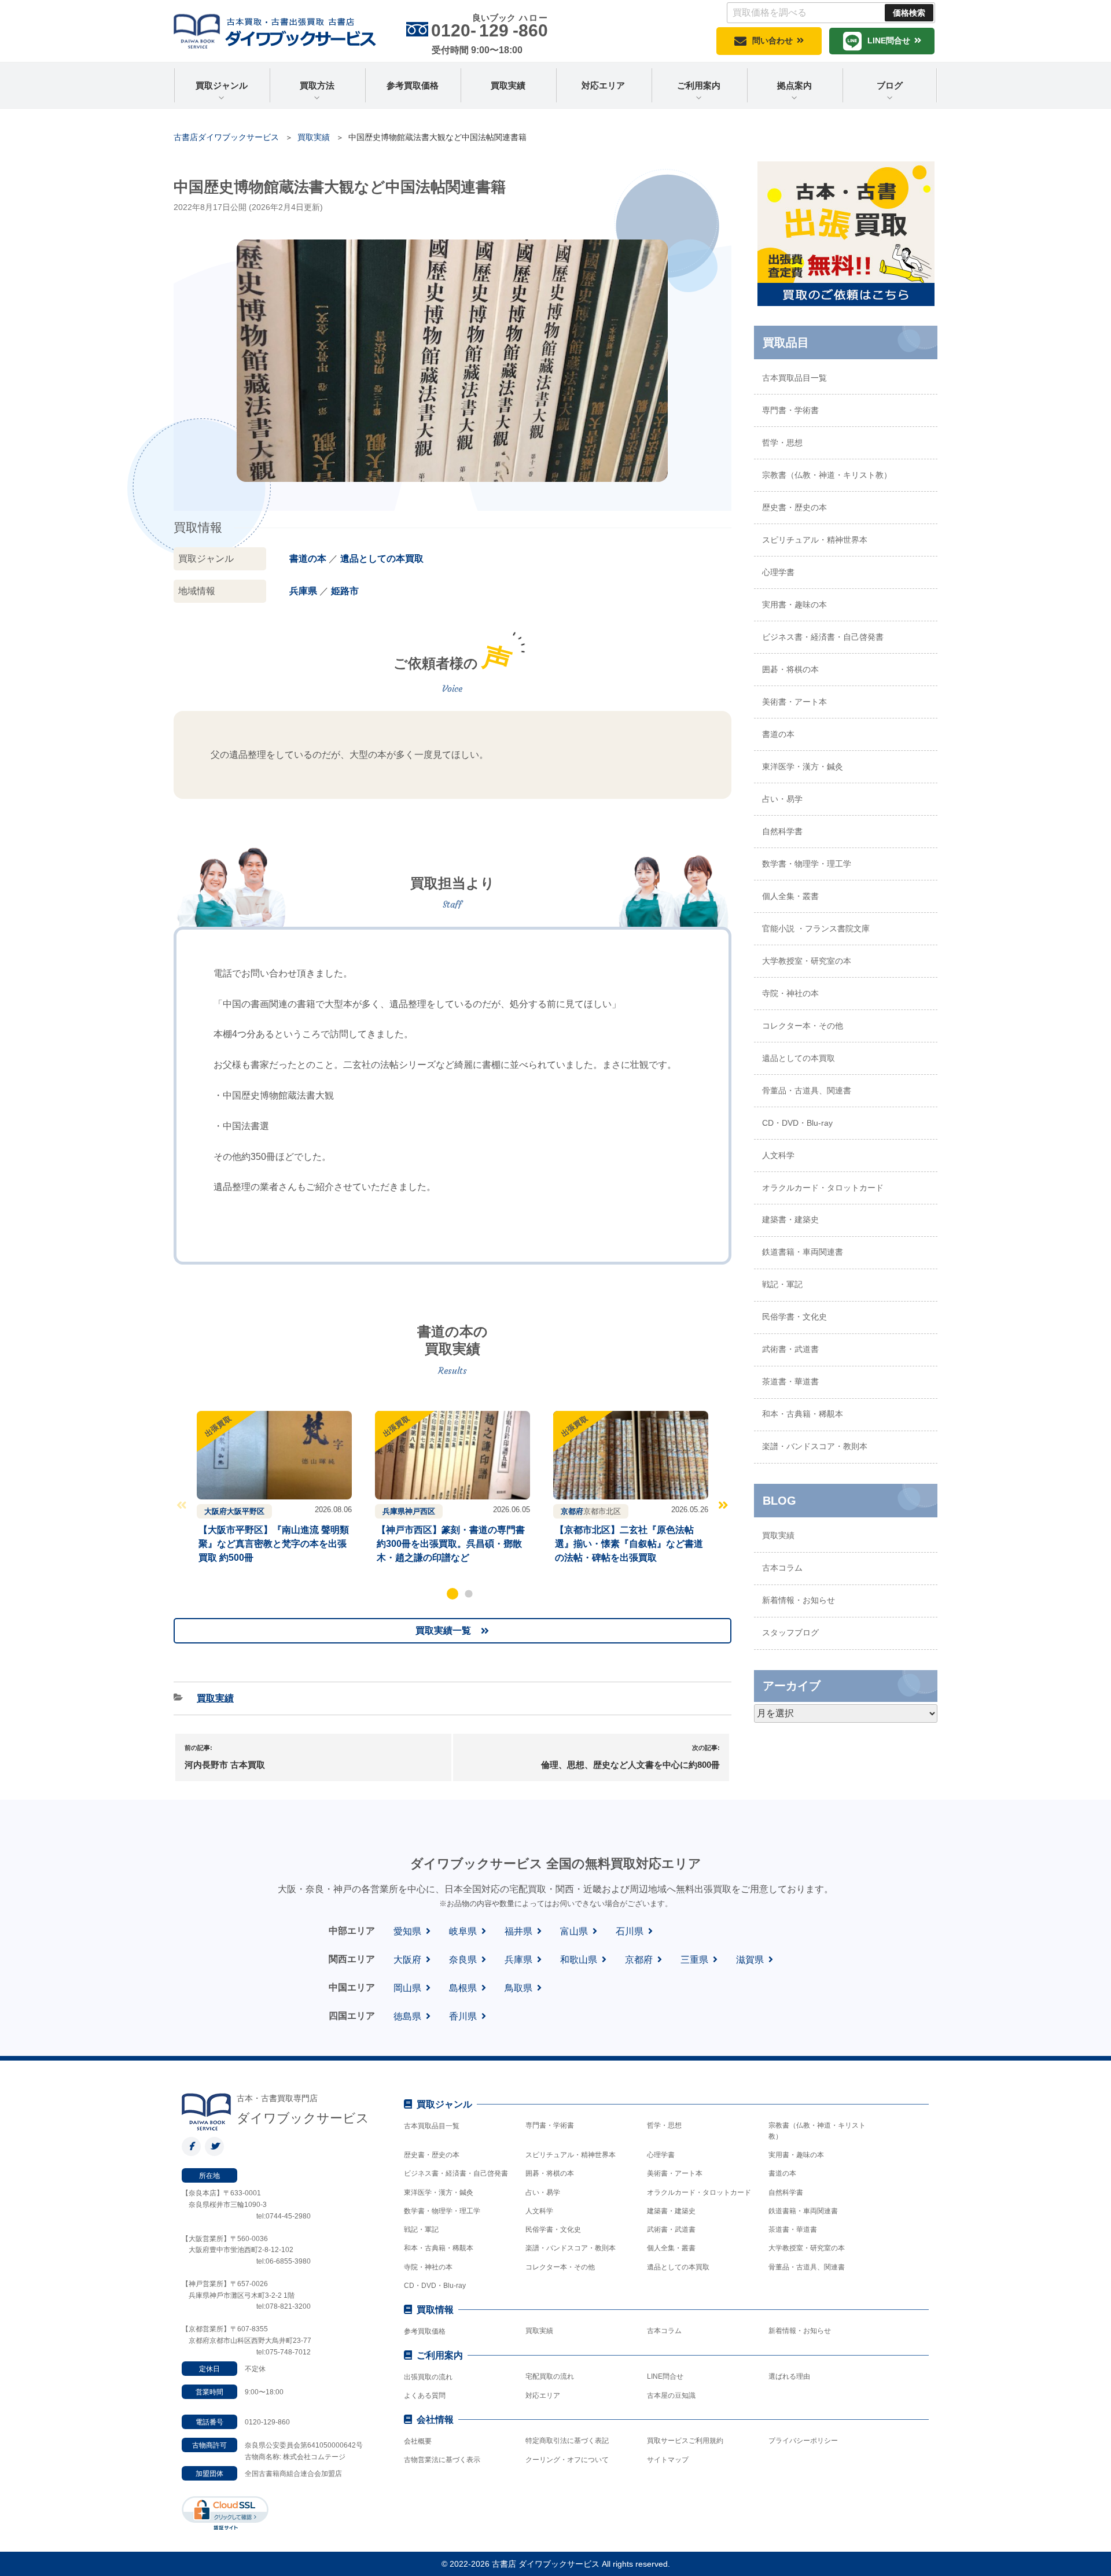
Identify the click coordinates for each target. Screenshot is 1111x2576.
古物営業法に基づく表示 (442, 2460)
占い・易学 (782, 799)
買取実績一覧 (443, 1630)
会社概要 (418, 2441)
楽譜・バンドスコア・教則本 (815, 1446)
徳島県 (407, 2016)
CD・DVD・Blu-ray (797, 1123)
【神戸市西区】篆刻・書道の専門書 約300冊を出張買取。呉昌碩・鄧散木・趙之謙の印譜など (451, 1544)
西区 (428, 1511)
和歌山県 (579, 1960)
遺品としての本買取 (382, 559)
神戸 (413, 1511)
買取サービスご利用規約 (685, 2441)
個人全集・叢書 (790, 896)
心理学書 (778, 572)
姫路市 (345, 591)
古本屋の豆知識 (671, 2396)
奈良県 (463, 1960)
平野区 (253, 1511)
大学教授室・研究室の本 (807, 961)
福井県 (518, 1931)
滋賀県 (750, 1960)
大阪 (234, 1511)
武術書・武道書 (790, 1349)
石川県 (630, 1931)
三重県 (694, 1960)
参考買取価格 (413, 85)
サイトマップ (668, 2460)
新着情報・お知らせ (799, 1600)
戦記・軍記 (782, 1284)
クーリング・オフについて (567, 2460)
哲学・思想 (782, 443)
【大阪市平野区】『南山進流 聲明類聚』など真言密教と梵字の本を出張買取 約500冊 (274, 1544)
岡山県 (407, 1988)
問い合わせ (772, 40)
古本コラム (782, 1568)
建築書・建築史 (790, 1219)
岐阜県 (463, 1931)
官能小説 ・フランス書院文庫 (816, 928)
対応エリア (603, 85)
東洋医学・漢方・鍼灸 (803, 766)
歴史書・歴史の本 (794, 507)
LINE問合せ (889, 40)
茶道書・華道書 (790, 1381)
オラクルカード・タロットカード (823, 1188)
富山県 (574, 1931)
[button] (453, 1594)
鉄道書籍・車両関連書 (803, 1252)
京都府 (572, 1511)
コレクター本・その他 (803, 1026)
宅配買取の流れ (550, 2376)
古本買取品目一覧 (794, 378)
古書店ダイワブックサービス (226, 137)
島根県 (463, 1988)
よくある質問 (425, 2396)
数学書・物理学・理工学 (807, 864)
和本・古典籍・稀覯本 (803, 1414)
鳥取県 (518, 1988)
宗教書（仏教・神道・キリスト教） (827, 475)
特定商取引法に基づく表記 (567, 2441)
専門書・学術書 (790, 410)
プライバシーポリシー (803, 2441)
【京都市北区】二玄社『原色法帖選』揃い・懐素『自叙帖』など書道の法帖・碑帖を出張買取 (629, 1544)
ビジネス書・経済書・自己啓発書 (823, 637)
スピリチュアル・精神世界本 (815, 540)
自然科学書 (782, 831)
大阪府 (216, 1511)
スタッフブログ (790, 1632)
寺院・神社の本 (790, 993)
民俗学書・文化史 (794, 1317)
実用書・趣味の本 (794, 605)
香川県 (463, 2016)
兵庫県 (303, 591)
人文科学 (778, 1155)
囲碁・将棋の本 (790, 669)
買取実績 (508, 85)
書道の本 (308, 559)
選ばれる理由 (789, 2376)
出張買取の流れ (428, 2377)
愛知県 (407, 1931)
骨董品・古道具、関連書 (807, 1090)
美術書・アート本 (794, 702)
